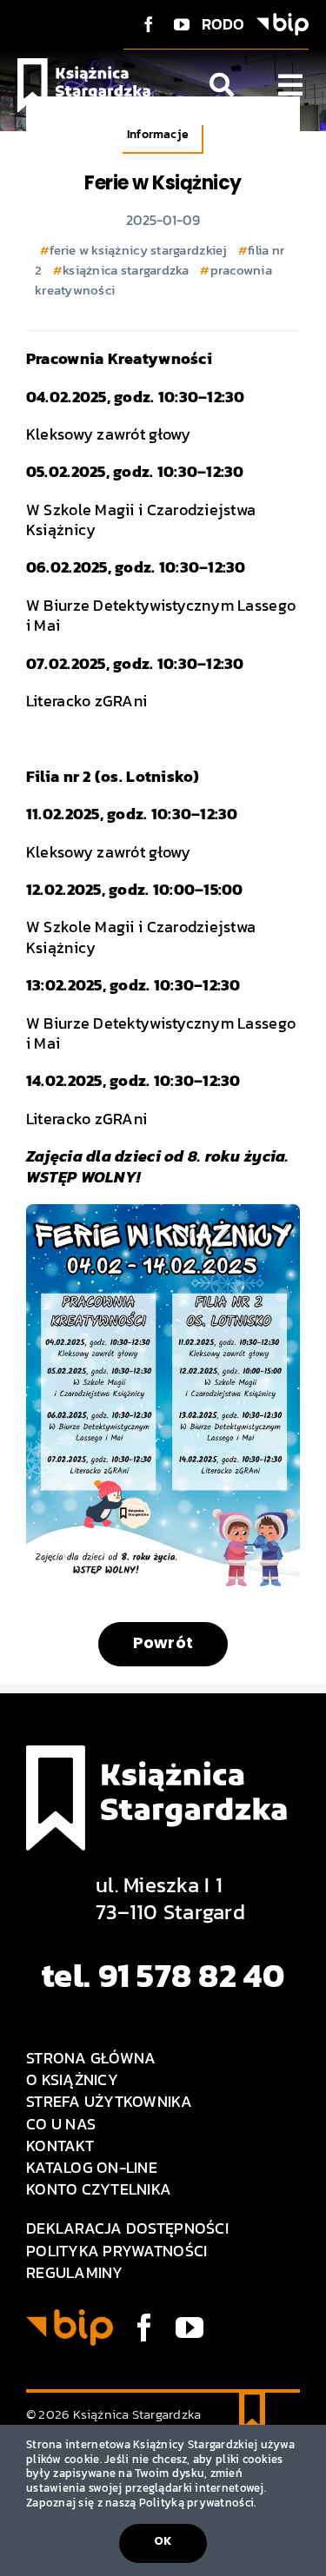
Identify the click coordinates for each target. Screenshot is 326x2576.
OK (163, 2541)
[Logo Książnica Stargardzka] (84, 66)
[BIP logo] (283, 20)
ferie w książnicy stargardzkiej (138, 250)
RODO (223, 24)
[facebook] (149, 24)
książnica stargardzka (126, 270)
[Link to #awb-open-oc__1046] (222, 85)
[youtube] (182, 24)
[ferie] (163, 1212)
